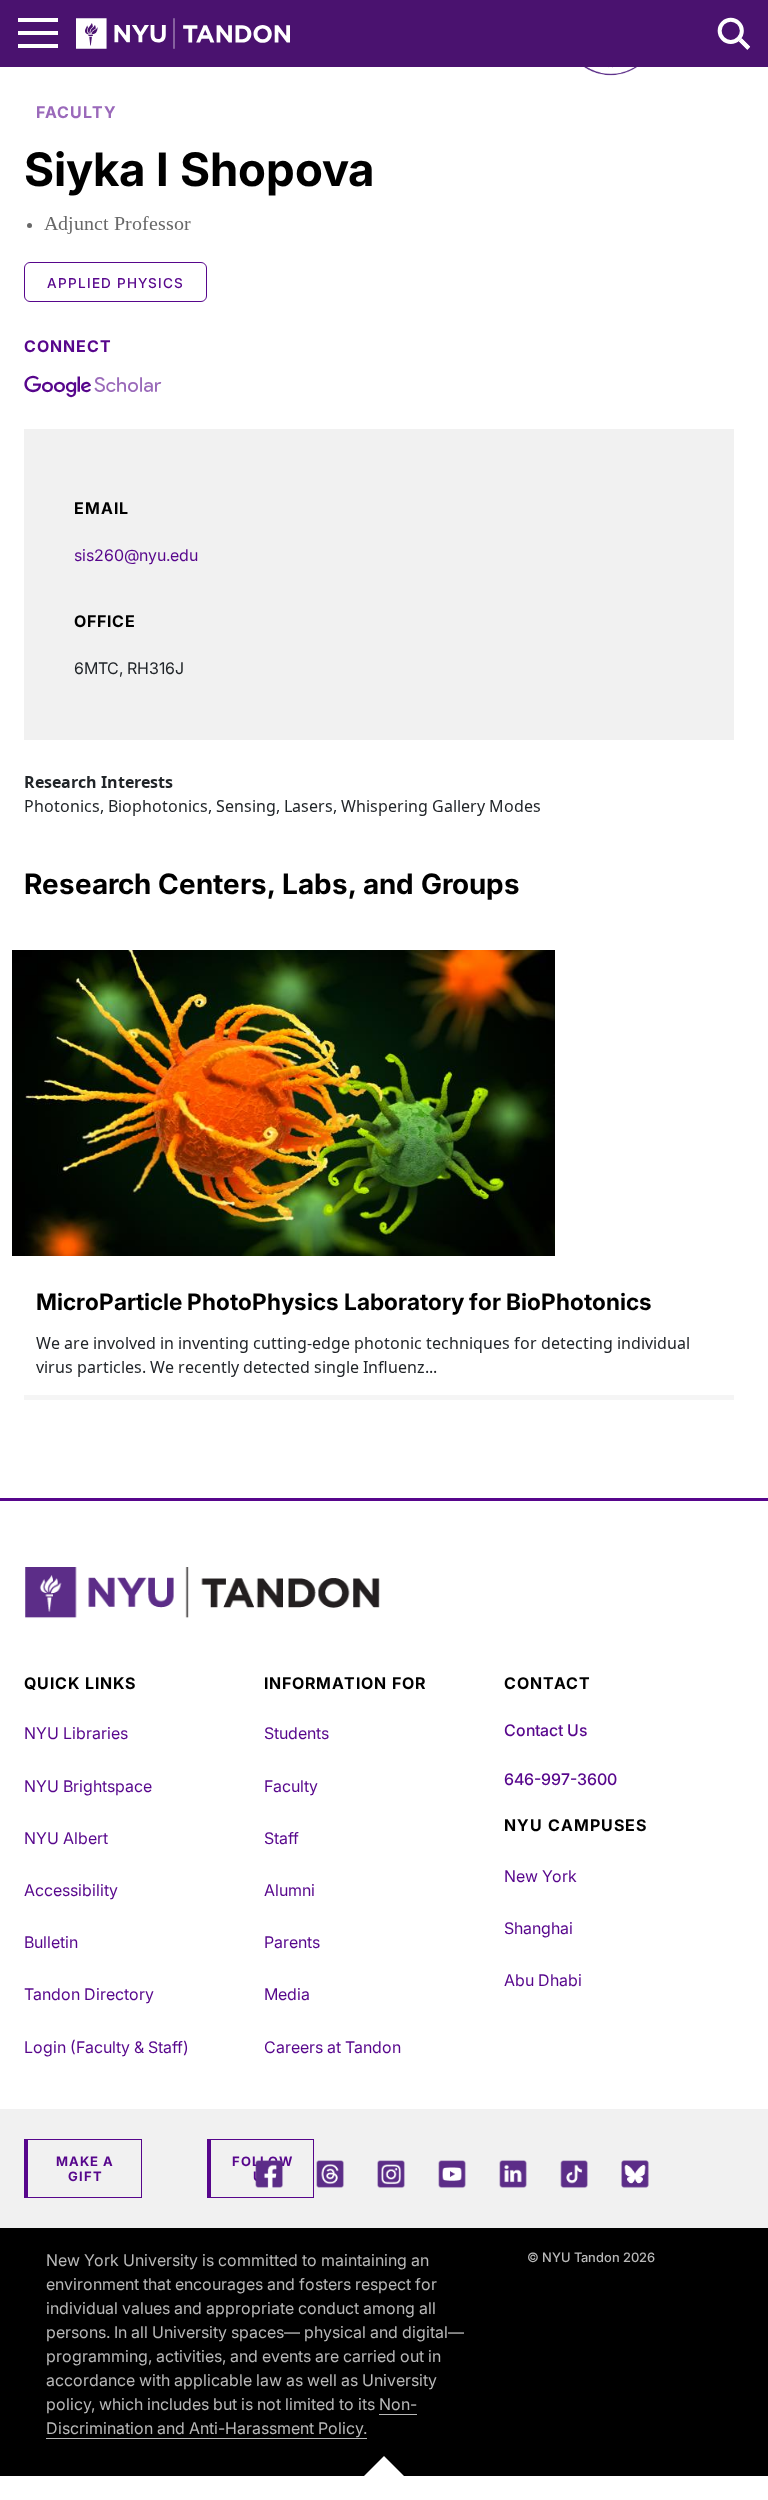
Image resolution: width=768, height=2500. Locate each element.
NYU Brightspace (88, 1786)
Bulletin (51, 1942)
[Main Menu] (38, 33)
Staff (281, 1838)
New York (540, 1876)
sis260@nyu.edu (136, 555)
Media (287, 1994)
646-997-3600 (560, 1779)
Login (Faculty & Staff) (106, 2047)
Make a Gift (85, 2169)
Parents (292, 1942)
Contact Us (545, 1730)
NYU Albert (66, 1838)
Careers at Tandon (332, 2047)
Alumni (289, 1890)
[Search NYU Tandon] (735, 36)
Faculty (291, 1786)
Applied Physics (115, 283)
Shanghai (538, 1928)
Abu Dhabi (543, 1980)
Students (296, 1733)
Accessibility (71, 1890)
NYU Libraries (76, 1733)
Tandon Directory (89, 1994)
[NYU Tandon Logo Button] (379, 1617)
